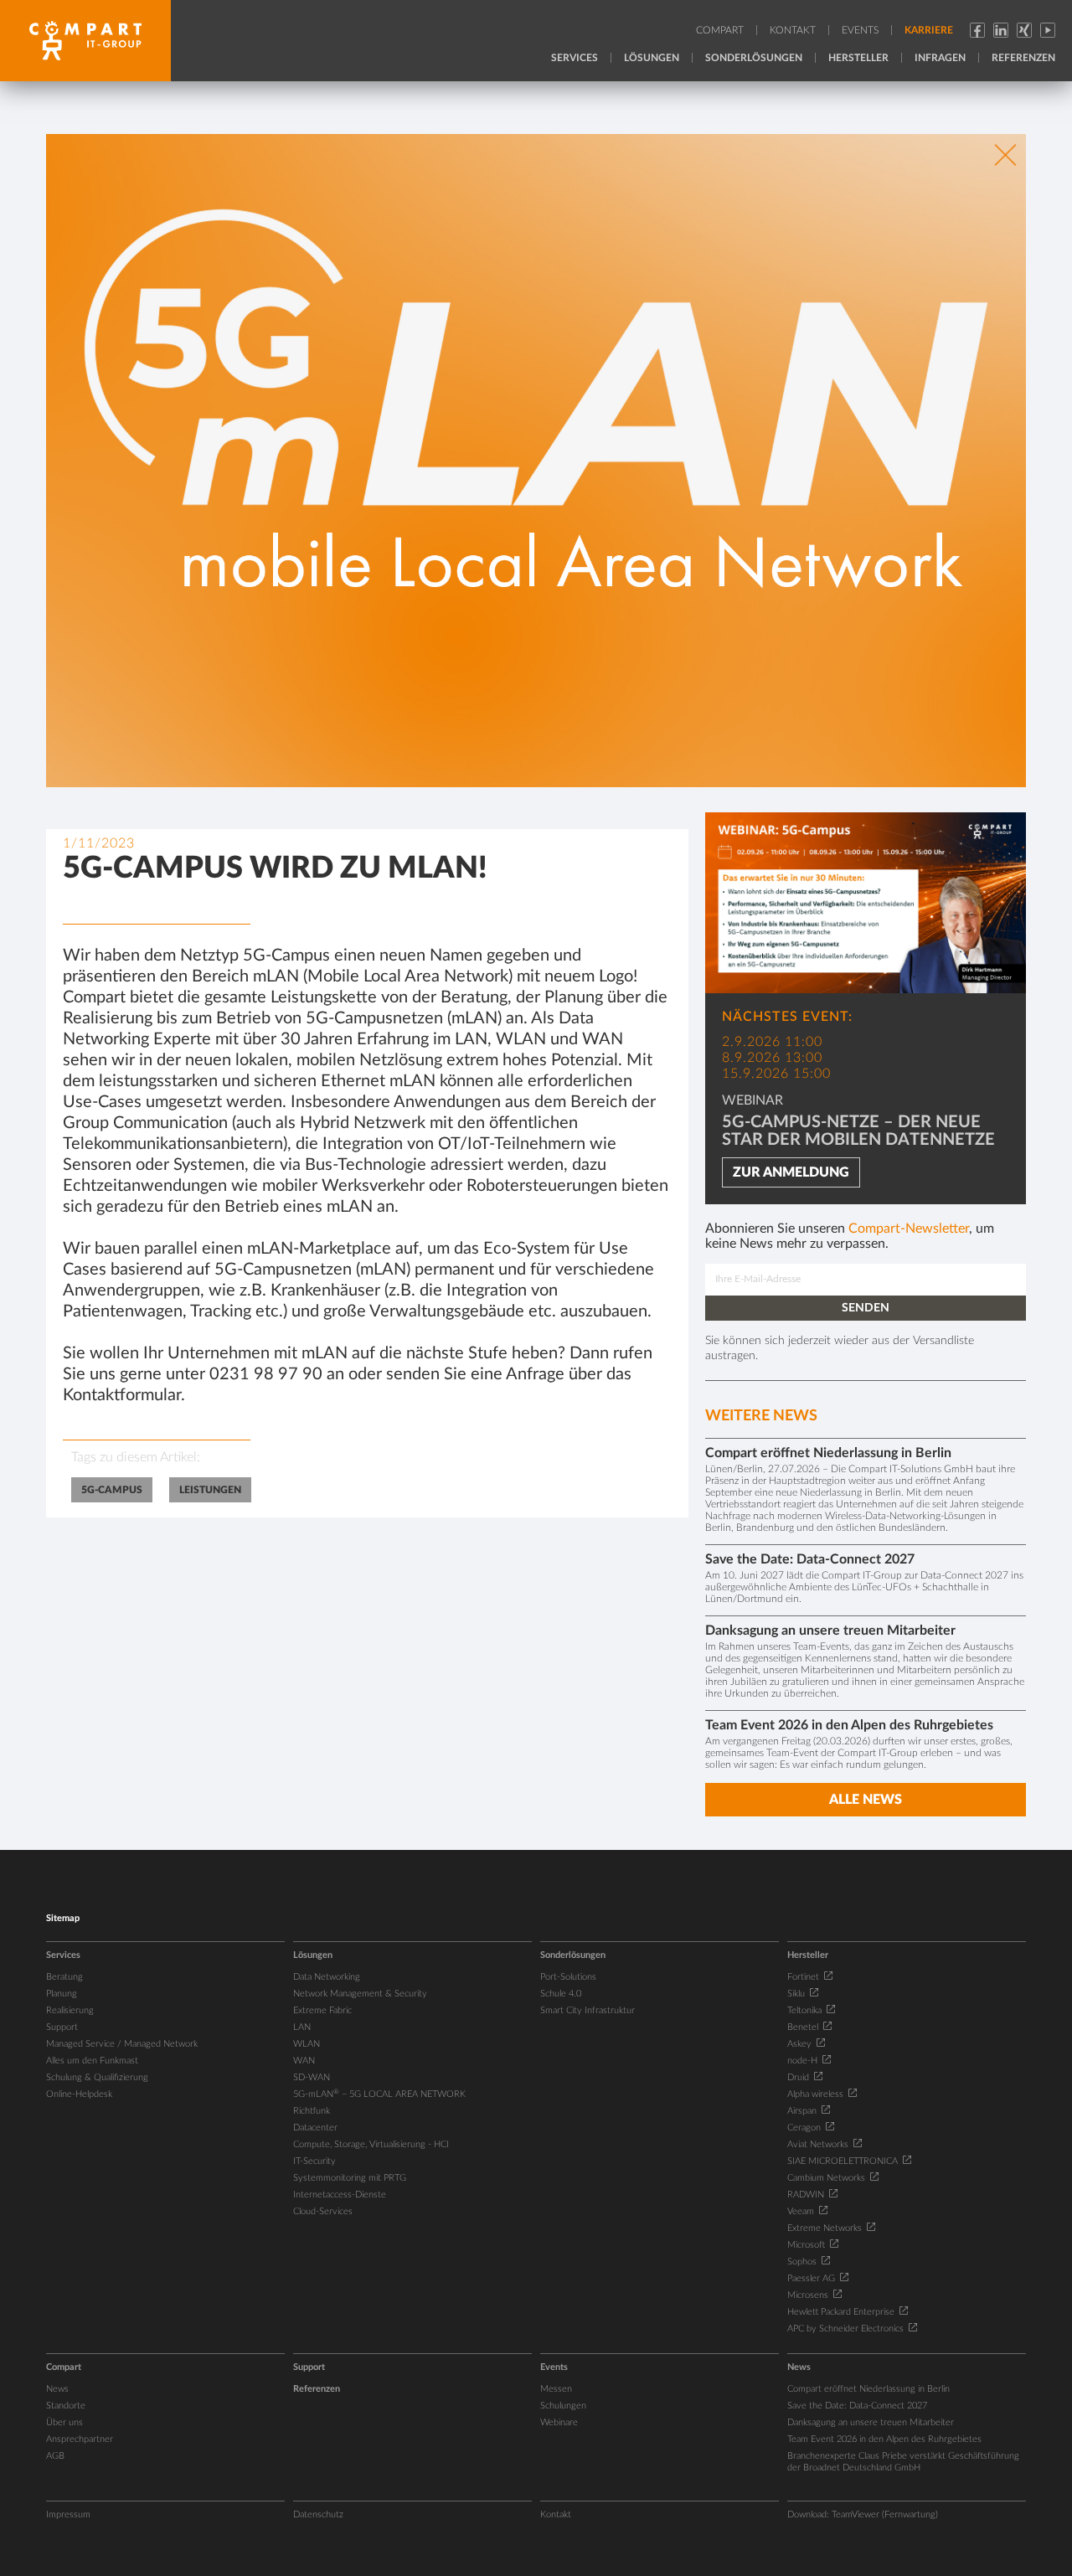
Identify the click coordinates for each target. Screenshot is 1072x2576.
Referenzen (1023, 58)
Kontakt (793, 30)
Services (575, 58)
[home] (85, 41)
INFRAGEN (940, 58)
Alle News (866, 1800)
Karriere (929, 30)
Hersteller (858, 58)
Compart (720, 30)
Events (860, 30)
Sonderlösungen (754, 58)
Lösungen (652, 58)
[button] (733, 33)
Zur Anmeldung (791, 1172)
